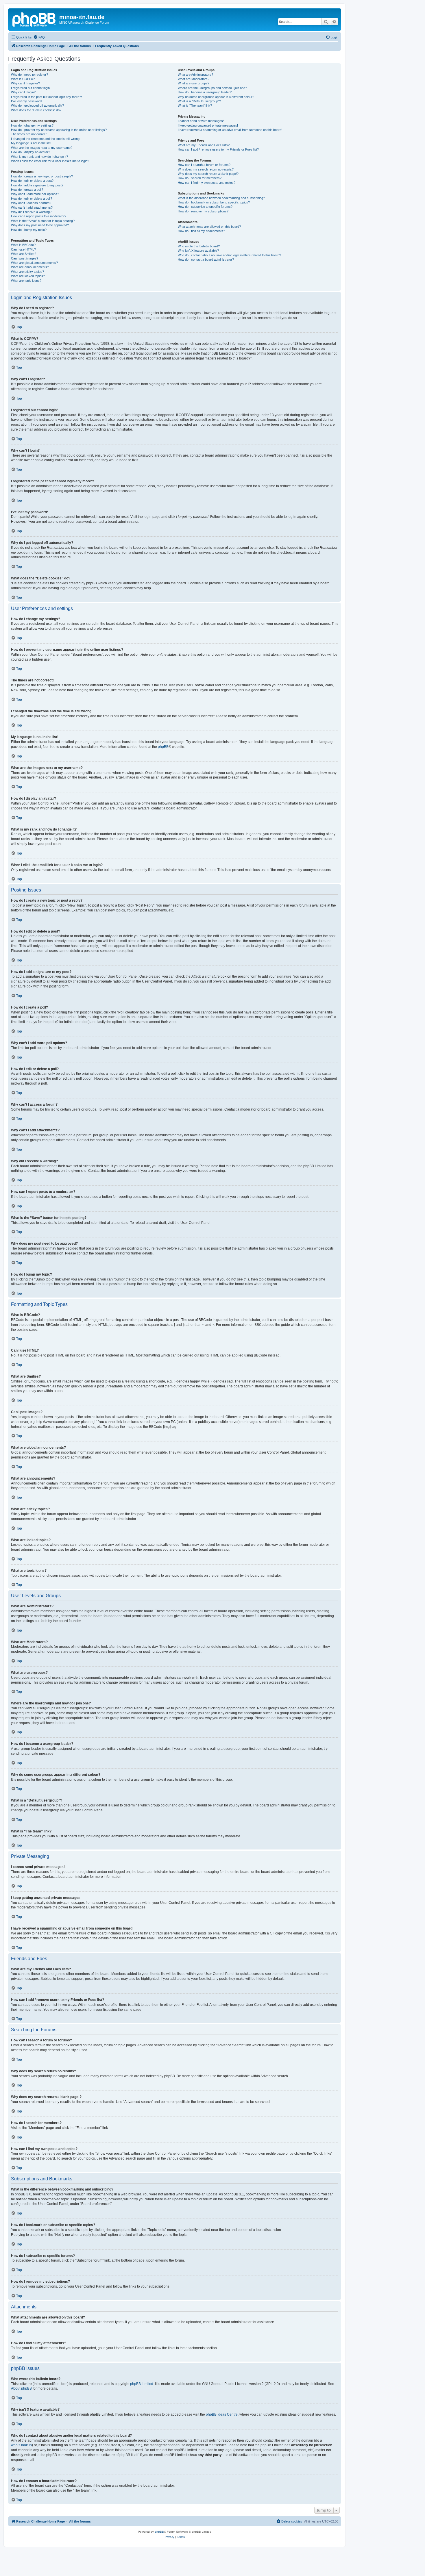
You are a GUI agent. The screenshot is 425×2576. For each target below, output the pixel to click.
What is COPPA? (23, 79)
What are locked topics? (28, 276)
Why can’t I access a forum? (31, 203)
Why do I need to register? (29, 75)
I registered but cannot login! (31, 88)
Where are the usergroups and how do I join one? (212, 88)
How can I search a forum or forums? (204, 165)
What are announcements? (30, 267)
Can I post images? (25, 258)
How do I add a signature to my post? (37, 185)
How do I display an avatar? (31, 152)
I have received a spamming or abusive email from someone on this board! (230, 130)
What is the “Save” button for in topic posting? (43, 221)
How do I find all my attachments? (201, 231)
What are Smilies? (24, 254)
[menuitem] (39, 37)
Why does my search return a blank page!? (208, 174)
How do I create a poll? (27, 190)
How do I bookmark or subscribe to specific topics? (214, 202)
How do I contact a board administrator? (206, 260)
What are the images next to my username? (42, 148)
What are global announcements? (34, 263)
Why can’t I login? (23, 92)
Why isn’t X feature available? (198, 251)
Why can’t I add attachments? (32, 207)
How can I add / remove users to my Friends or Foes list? (218, 149)
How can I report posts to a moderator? (39, 216)
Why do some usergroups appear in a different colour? (216, 97)
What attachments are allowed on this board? (209, 227)
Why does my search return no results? (206, 169)
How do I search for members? (200, 178)
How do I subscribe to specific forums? (205, 207)
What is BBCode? (23, 245)
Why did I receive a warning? (31, 212)
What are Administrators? (195, 75)
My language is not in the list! (31, 143)
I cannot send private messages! (201, 121)
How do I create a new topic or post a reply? (42, 176)
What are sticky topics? (27, 272)
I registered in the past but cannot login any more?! (46, 97)
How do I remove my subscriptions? (203, 211)
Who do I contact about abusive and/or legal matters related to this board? (229, 255)
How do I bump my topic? (29, 230)
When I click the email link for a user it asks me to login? (50, 161)
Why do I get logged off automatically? (37, 105)
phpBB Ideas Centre (222, 2414)
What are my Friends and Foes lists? (204, 145)
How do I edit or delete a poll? (32, 199)
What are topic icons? (26, 281)
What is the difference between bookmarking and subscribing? (221, 198)
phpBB (163, 747)
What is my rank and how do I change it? (39, 157)
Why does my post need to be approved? (40, 225)
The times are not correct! (29, 134)
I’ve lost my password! (27, 101)
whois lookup (21, 2445)
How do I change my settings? (32, 125)
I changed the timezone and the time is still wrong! (46, 139)
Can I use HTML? (23, 249)
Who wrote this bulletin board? (199, 246)
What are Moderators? (194, 79)
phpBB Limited (142, 2384)
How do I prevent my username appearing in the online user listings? (59, 130)
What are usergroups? (194, 83)
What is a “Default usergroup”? (199, 101)
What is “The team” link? (195, 105)
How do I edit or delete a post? (32, 181)
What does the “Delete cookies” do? (36, 110)
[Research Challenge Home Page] (34, 19)
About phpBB (21, 2388)
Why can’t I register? (25, 83)
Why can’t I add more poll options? (35, 194)
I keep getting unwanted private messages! (208, 125)
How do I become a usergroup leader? (205, 92)
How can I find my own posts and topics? (207, 183)
